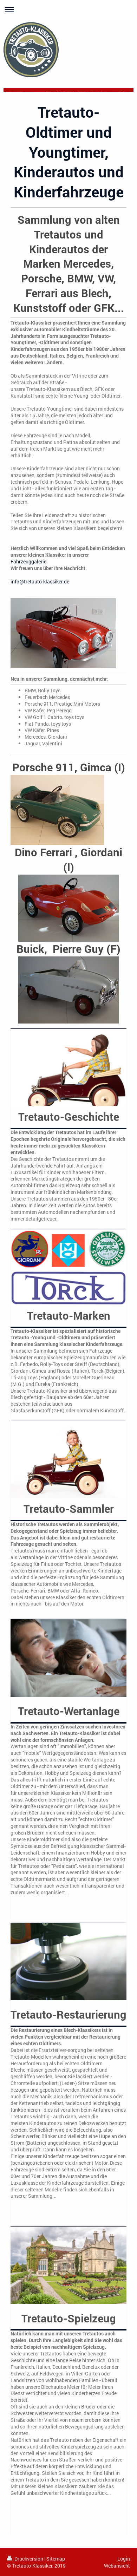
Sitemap (56, 2559)
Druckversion (29, 2559)
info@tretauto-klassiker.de (40, 581)
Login (124, 2559)
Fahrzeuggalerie (28, 561)
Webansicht (117, 2566)
